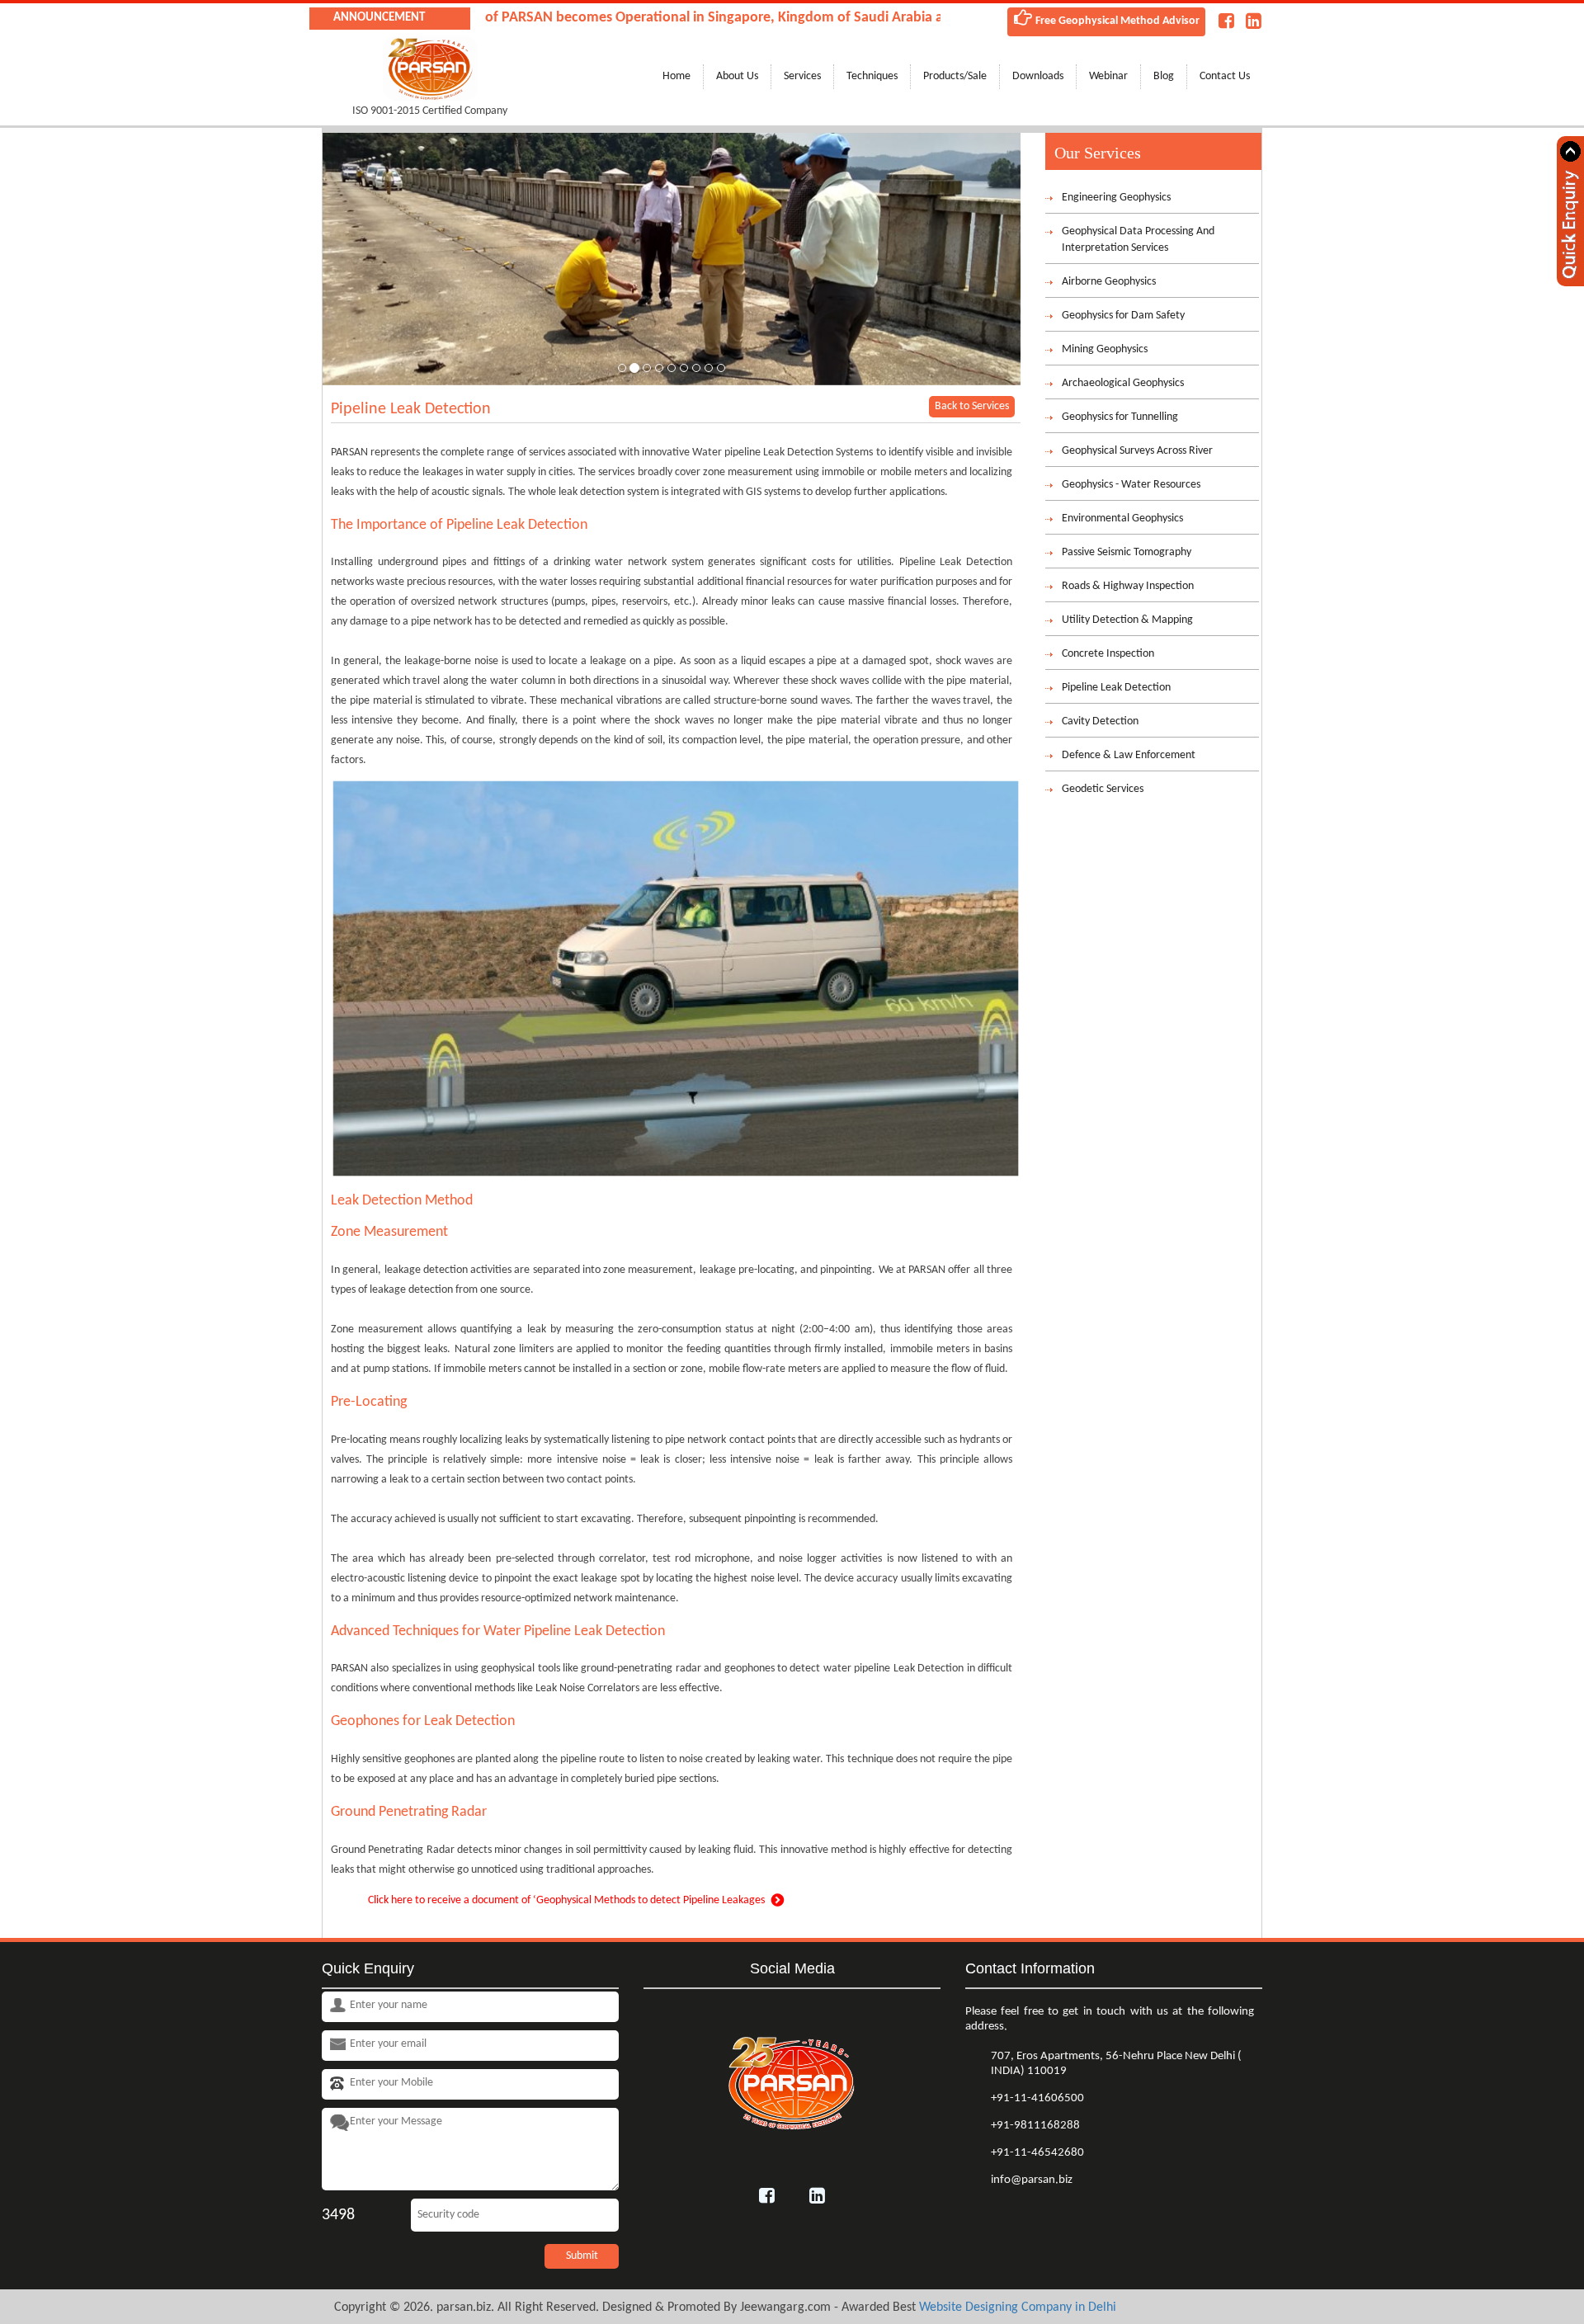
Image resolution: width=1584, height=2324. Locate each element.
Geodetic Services (1103, 789)
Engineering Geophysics (1116, 198)
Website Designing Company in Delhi (1018, 2308)
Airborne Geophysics (1109, 282)
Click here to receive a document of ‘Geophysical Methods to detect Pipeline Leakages (566, 1900)
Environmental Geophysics (1122, 519)
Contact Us (1225, 76)
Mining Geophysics (1105, 349)
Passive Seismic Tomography (1127, 552)
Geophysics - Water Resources (1131, 485)
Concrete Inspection (1108, 654)
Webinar (1108, 76)
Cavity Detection (1100, 721)
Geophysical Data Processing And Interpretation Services (1138, 240)
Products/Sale (955, 76)
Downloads (1038, 76)
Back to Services (972, 406)
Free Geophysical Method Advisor (1116, 21)
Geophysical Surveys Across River (1137, 451)
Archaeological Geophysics (1123, 383)
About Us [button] (737, 76)
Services (802, 76)
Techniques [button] (872, 76)
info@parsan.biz (1032, 2180)
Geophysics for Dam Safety (1123, 316)
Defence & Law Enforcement (1129, 755)
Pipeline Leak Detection (1116, 688)
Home (676, 76)
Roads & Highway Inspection (1128, 586)
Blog (1164, 76)
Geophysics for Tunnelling (1120, 417)
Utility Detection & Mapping (1127, 620)
